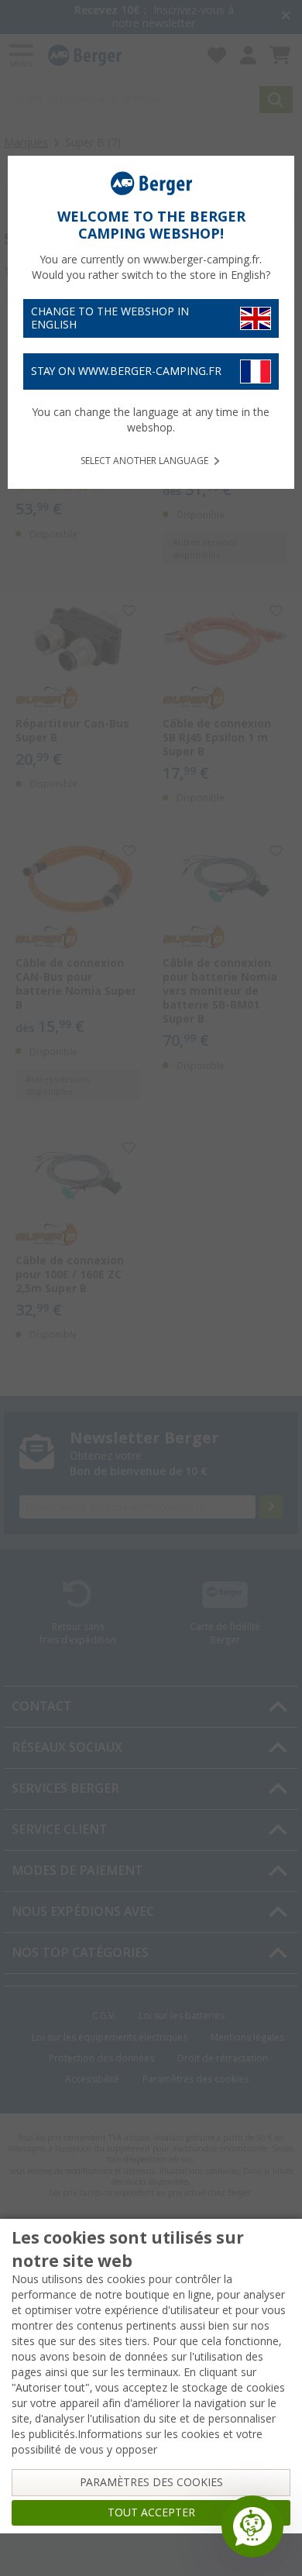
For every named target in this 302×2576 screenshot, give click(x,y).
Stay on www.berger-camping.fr (126, 371)
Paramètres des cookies (151, 2482)
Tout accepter (151, 2512)
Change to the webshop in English (110, 318)
